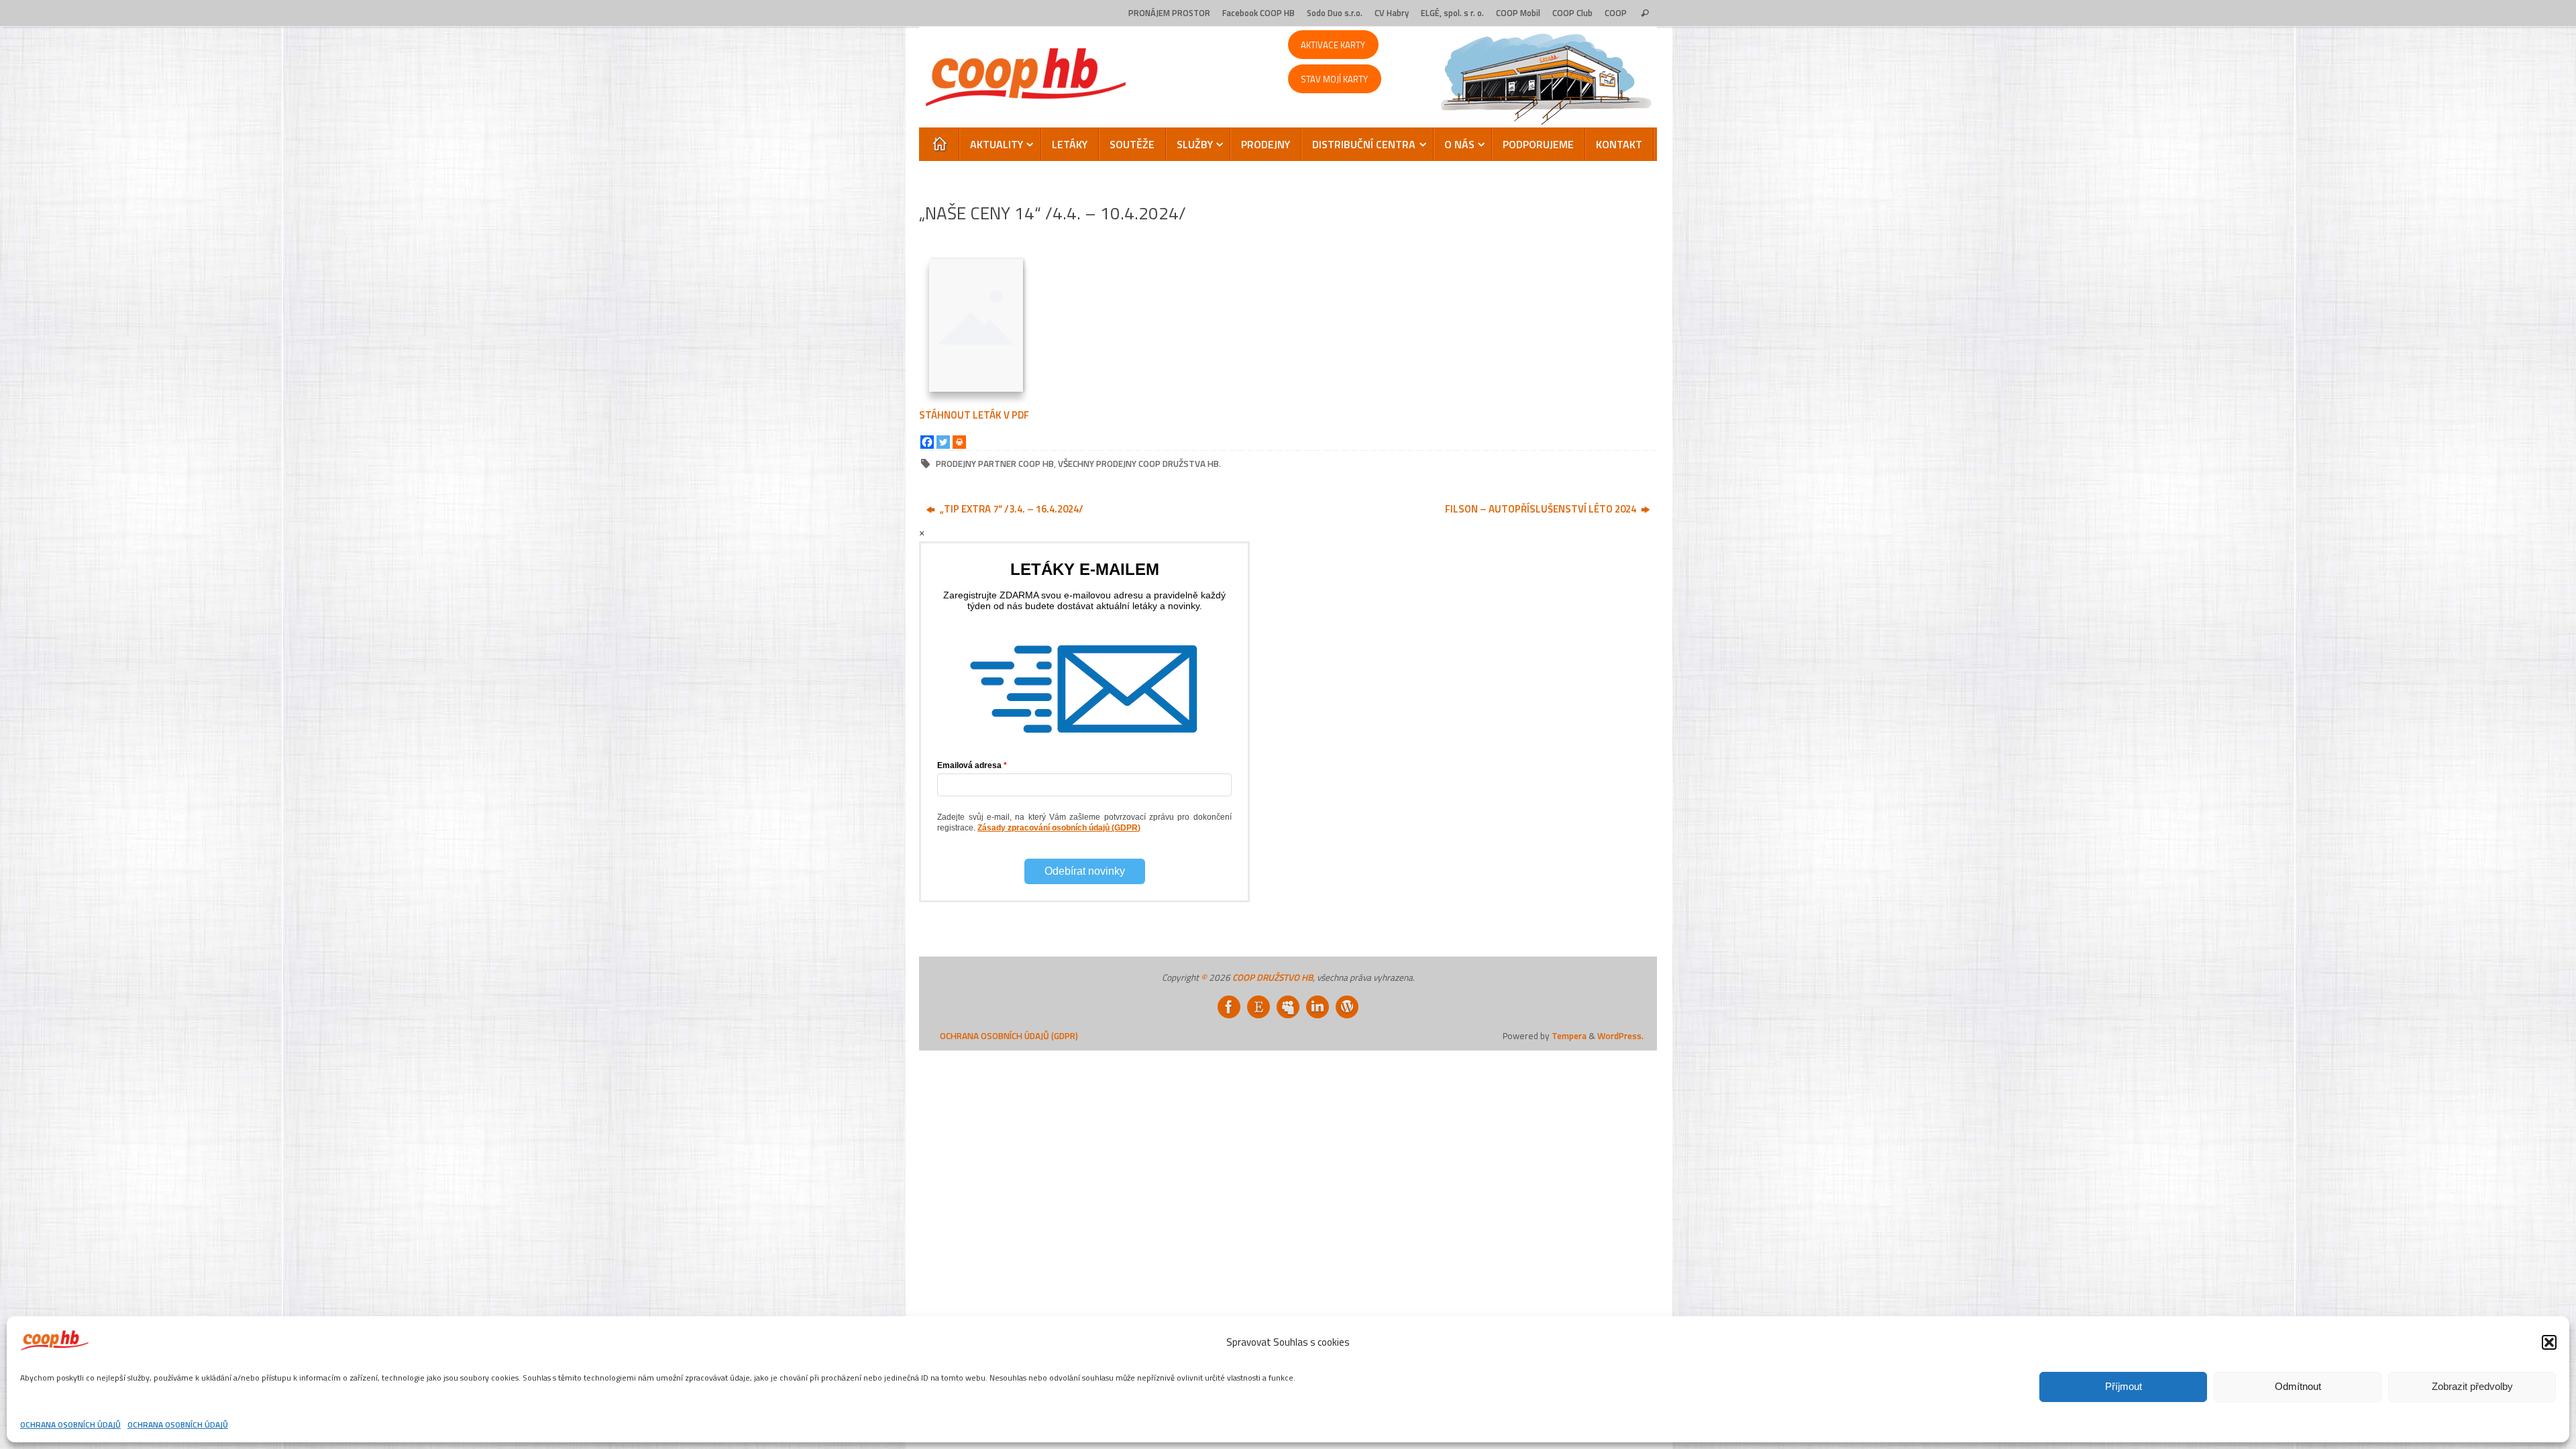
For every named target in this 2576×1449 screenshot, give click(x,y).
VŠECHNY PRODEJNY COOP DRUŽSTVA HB (1138, 464)
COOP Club (1572, 13)
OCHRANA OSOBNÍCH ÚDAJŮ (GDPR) (1009, 1036)
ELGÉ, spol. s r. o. (1452, 13)
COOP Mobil (1518, 13)
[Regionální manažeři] (1288, 1007)
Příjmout (2124, 1386)
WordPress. (1620, 1036)
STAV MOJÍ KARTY (1334, 79)
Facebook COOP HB (1258, 13)
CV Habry (1392, 13)
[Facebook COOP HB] (1229, 1007)
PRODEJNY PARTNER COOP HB (995, 464)
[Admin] (1347, 1007)
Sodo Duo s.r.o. (1335, 13)
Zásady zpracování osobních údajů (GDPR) (1059, 828)
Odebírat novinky (1085, 871)
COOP (1616, 13)
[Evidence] (1258, 1007)
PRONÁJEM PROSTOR (1169, 13)
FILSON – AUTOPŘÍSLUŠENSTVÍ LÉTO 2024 (1542, 509)
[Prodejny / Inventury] (1318, 1007)
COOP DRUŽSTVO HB (1273, 977)
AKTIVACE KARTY (1333, 45)
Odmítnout (2298, 1386)
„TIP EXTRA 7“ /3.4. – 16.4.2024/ (1011, 509)
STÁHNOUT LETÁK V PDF (974, 415)
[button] (2549, 1342)
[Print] (959, 442)
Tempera (1569, 1036)
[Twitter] (943, 442)
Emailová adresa (969, 765)
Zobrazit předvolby (2472, 1386)
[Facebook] (927, 442)
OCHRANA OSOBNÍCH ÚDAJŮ (70, 1425)
